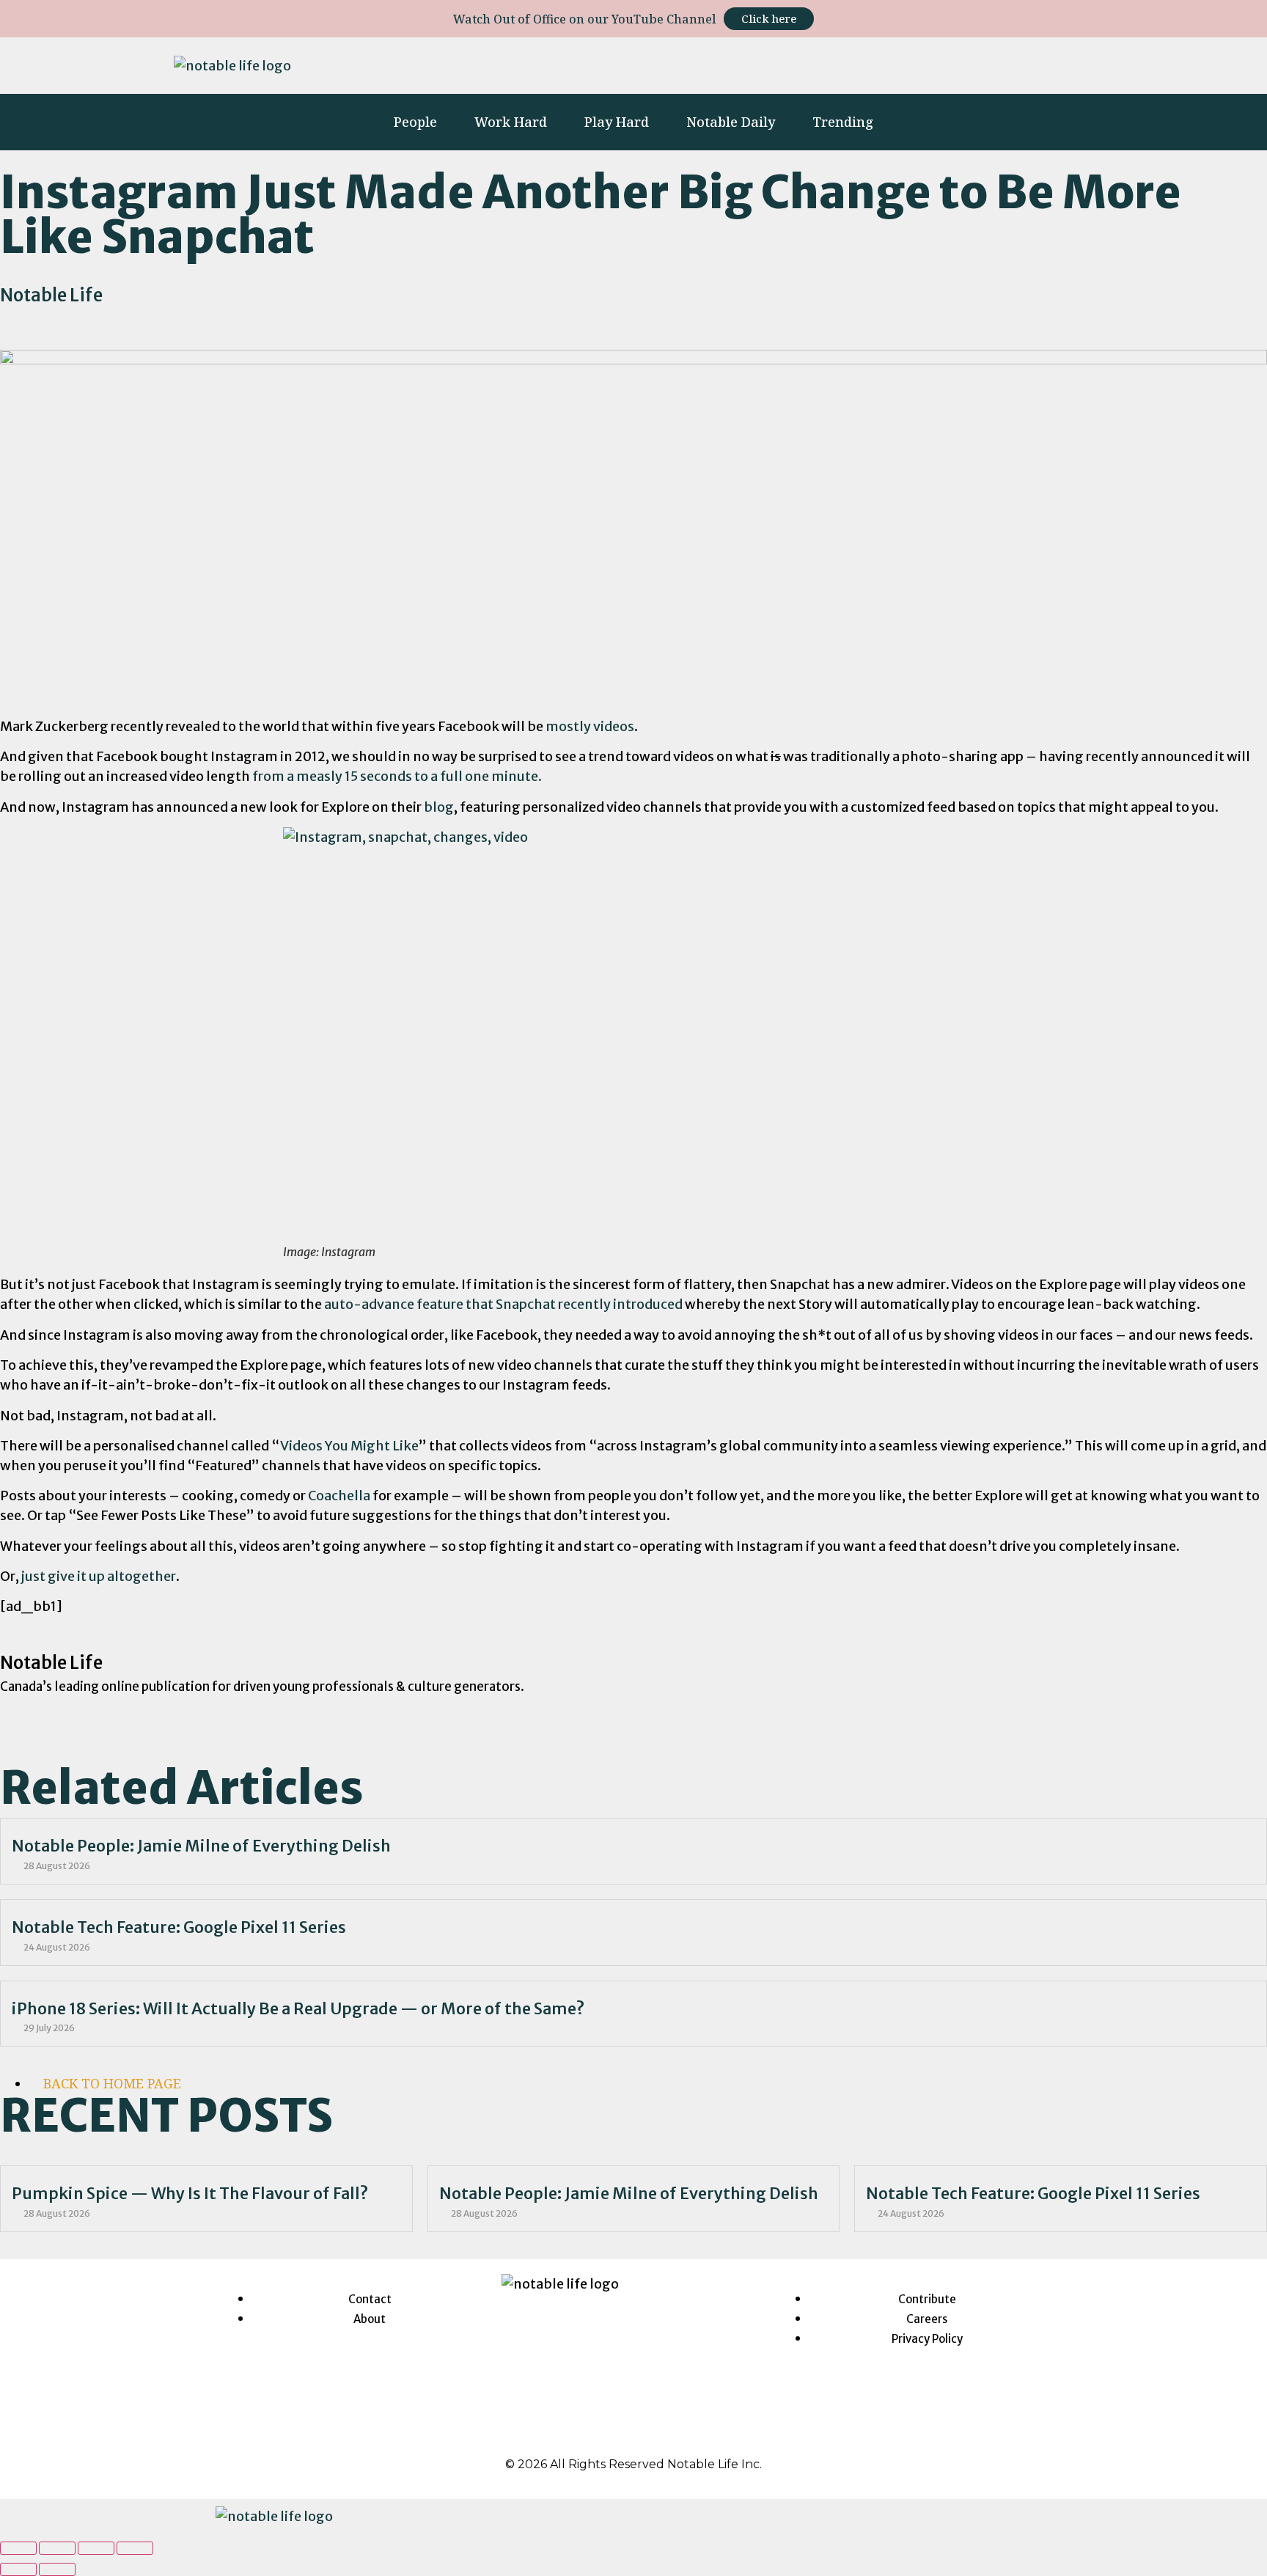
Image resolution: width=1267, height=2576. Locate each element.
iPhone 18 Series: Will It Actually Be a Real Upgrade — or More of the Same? (298, 2009)
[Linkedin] (892, 63)
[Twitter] (935, 63)
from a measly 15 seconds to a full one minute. (397, 776)
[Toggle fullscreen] (96, 2548)
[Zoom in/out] (135, 2548)
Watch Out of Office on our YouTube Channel (585, 19)
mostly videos (590, 726)
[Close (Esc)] (18, 2548)
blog (439, 807)
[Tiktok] (977, 63)
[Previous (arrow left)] (18, 2569)
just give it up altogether (99, 1576)
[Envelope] (1076, 63)
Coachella (339, 1496)
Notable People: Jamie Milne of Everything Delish (201, 1846)
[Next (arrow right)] (57, 2569)
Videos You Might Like (349, 1446)
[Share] (57, 2548)
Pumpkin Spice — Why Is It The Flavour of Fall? (190, 2194)
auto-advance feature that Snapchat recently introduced (503, 1304)
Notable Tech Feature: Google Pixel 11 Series (179, 1927)
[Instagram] (807, 63)
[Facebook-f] (850, 63)
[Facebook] (595, 2432)
